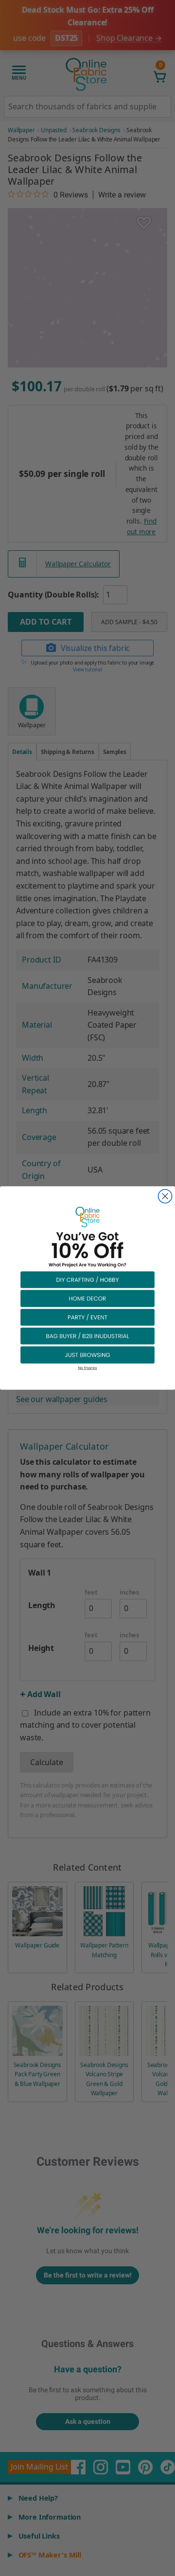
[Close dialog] (165, 1196)
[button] (87, 1279)
